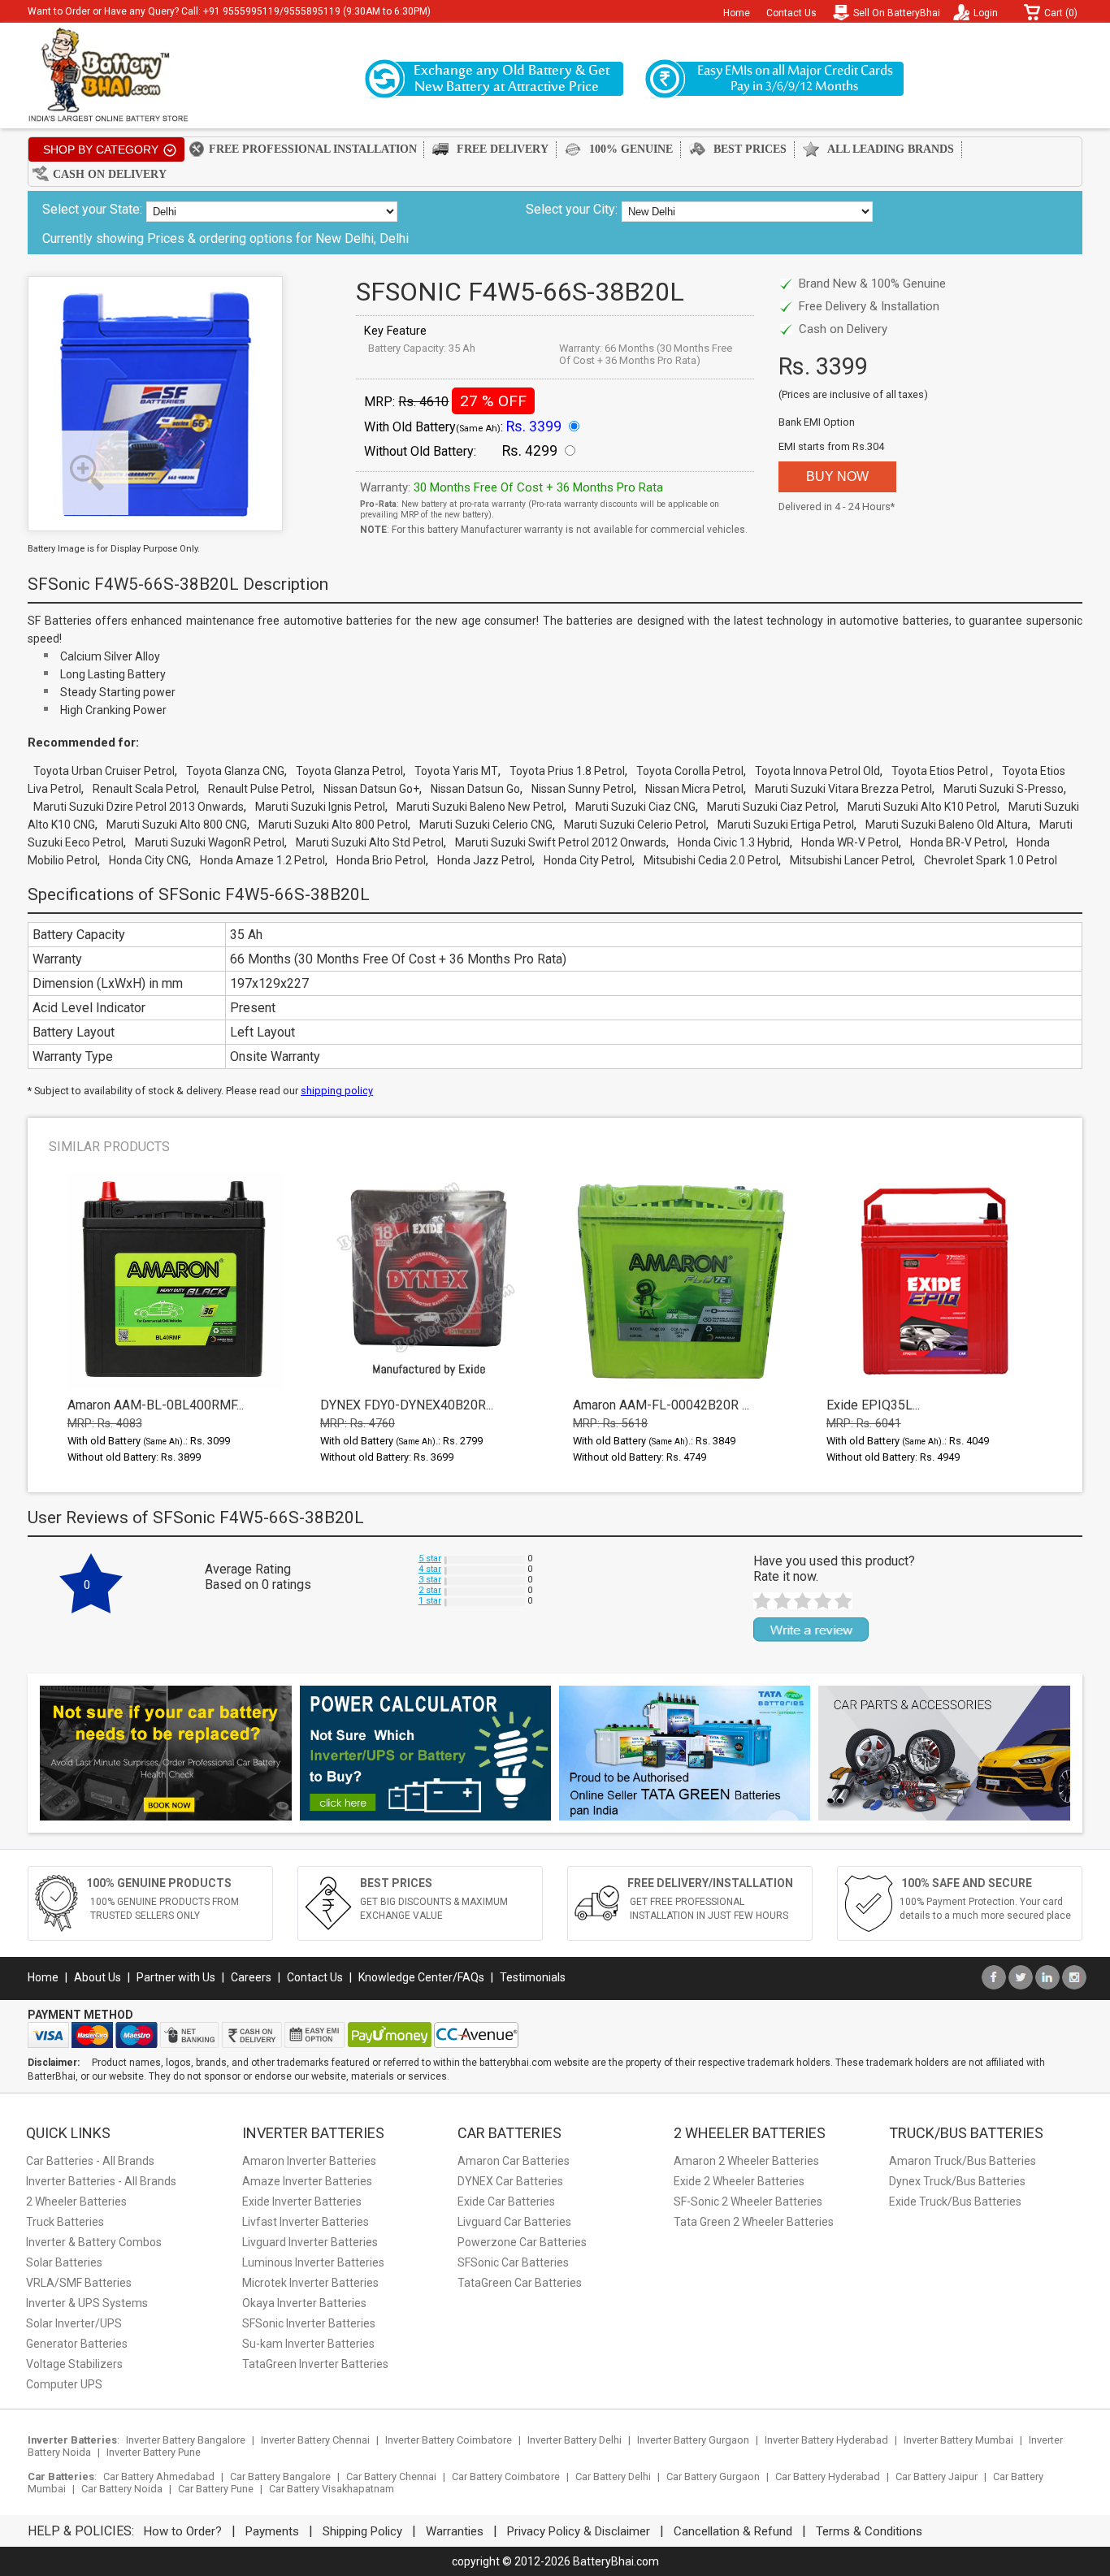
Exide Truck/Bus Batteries (955, 2202)
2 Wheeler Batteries (76, 2202)
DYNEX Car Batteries (510, 2181)
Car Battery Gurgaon (713, 2476)
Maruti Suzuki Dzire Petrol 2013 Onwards (139, 807)
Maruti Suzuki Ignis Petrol (320, 807)
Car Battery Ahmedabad (159, 2476)
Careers (251, 1977)
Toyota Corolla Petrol (690, 771)
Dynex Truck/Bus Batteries (957, 2181)
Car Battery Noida (122, 2489)
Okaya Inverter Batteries (304, 2303)
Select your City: (572, 209)
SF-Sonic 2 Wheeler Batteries (748, 2202)
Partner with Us (176, 1977)
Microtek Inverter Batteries (310, 2283)
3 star (430, 1580)
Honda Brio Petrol (381, 860)
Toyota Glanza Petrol (349, 771)
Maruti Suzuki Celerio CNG (486, 825)
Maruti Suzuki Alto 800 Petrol (333, 825)
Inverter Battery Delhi (575, 2440)
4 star (430, 1569)
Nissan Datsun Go (475, 789)
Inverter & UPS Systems (87, 2303)
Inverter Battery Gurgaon (693, 2440)
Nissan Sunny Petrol (583, 789)
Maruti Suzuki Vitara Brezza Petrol (843, 789)
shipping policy (337, 1091)
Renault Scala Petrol (145, 789)
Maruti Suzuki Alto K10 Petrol (922, 807)
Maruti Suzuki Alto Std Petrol (370, 842)
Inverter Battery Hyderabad (826, 2440)
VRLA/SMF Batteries (79, 2283)
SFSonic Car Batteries (513, 2262)
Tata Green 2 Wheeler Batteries (754, 2222)
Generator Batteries (77, 2344)
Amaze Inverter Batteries (307, 2181)
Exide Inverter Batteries (302, 2202)
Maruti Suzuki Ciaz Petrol (772, 807)
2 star (430, 1590)
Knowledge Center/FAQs (421, 1977)
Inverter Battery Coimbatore (449, 2440)
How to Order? (183, 2531)
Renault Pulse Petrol (260, 789)
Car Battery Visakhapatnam (332, 2489)
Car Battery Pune (216, 2489)
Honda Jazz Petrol (485, 860)
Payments (272, 2531)
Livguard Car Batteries (514, 2222)
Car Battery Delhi (613, 2476)
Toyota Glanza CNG (235, 771)
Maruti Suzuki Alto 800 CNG (177, 825)
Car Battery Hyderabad (828, 2476)
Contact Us (791, 13)
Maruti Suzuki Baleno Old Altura (947, 825)
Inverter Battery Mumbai (958, 2440)
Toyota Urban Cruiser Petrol (104, 771)
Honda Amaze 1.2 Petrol (262, 860)
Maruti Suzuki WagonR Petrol (210, 842)
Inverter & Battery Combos (94, 2242)
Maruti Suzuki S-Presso (1004, 789)
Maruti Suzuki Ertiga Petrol (786, 825)
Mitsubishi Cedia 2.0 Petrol (711, 860)
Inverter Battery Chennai (315, 2440)
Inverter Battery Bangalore (186, 2440)
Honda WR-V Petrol (850, 842)
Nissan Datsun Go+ (371, 789)
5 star (430, 1559)
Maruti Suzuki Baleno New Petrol (480, 807)
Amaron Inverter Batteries (309, 2161)
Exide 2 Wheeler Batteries (739, 2181)
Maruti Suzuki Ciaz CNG (635, 807)
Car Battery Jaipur (937, 2476)
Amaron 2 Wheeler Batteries (746, 2161)
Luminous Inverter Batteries (313, 2262)
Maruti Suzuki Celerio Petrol (635, 825)
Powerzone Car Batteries (522, 2242)
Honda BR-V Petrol (958, 842)
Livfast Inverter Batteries (306, 2222)
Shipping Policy (362, 2531)
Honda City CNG (149, 860)
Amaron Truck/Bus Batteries (963, 2161)
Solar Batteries (64, 2262)
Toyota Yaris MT (456, 771)
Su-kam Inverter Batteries (308, 2344)
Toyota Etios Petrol (941, 771)
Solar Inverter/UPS (74, 2323)
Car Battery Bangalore (280, 2476)
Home (737, 13)
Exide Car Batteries (506, 2202)
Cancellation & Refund (733, 2531)
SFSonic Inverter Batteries (309, 2323)
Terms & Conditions (869, 2531)
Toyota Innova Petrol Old (817, 771)
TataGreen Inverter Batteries (315, 2364)
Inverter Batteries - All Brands (101, 2181)
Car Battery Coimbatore (506, 2476)
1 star (430, 1601)
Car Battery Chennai (391, 2476)
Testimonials (533, 1977)
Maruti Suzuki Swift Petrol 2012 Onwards (561, 842)
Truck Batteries (65, 2222)
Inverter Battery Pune (154, 2452)
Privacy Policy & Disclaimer (579, 2531)
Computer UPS (64, 2384)
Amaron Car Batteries (514, 2161)
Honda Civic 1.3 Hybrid (734, 842)
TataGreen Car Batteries (520, 2283)
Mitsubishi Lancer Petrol (851, 860)
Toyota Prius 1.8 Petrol (567, 771)
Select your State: (92, 209)
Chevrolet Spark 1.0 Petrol (991, 860)
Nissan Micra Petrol (694, 789)
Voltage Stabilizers (74, 2364)
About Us (98, 1977)
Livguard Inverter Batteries (310, 2242)
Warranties (455, 2531)
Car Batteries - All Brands (90, 2161)
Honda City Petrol (588, 860)
